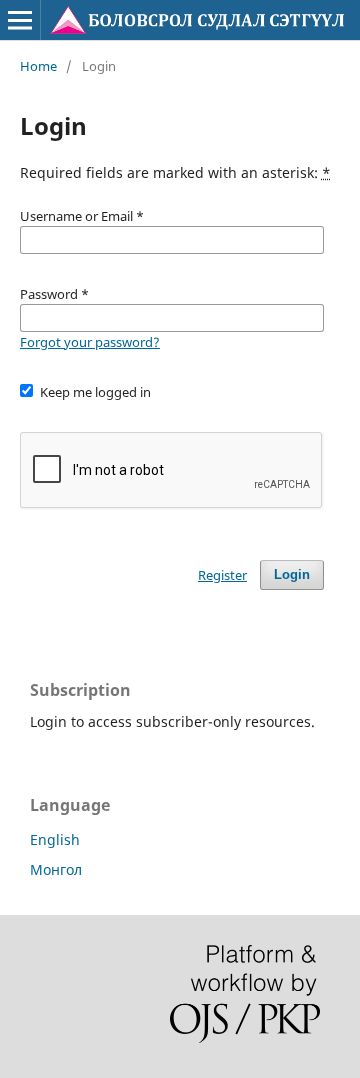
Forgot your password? (90, 342)
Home (38, 66)
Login (292, 574)
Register (222, 575)
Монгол (56, 869)
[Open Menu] (20, 20)
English (55, 839)
